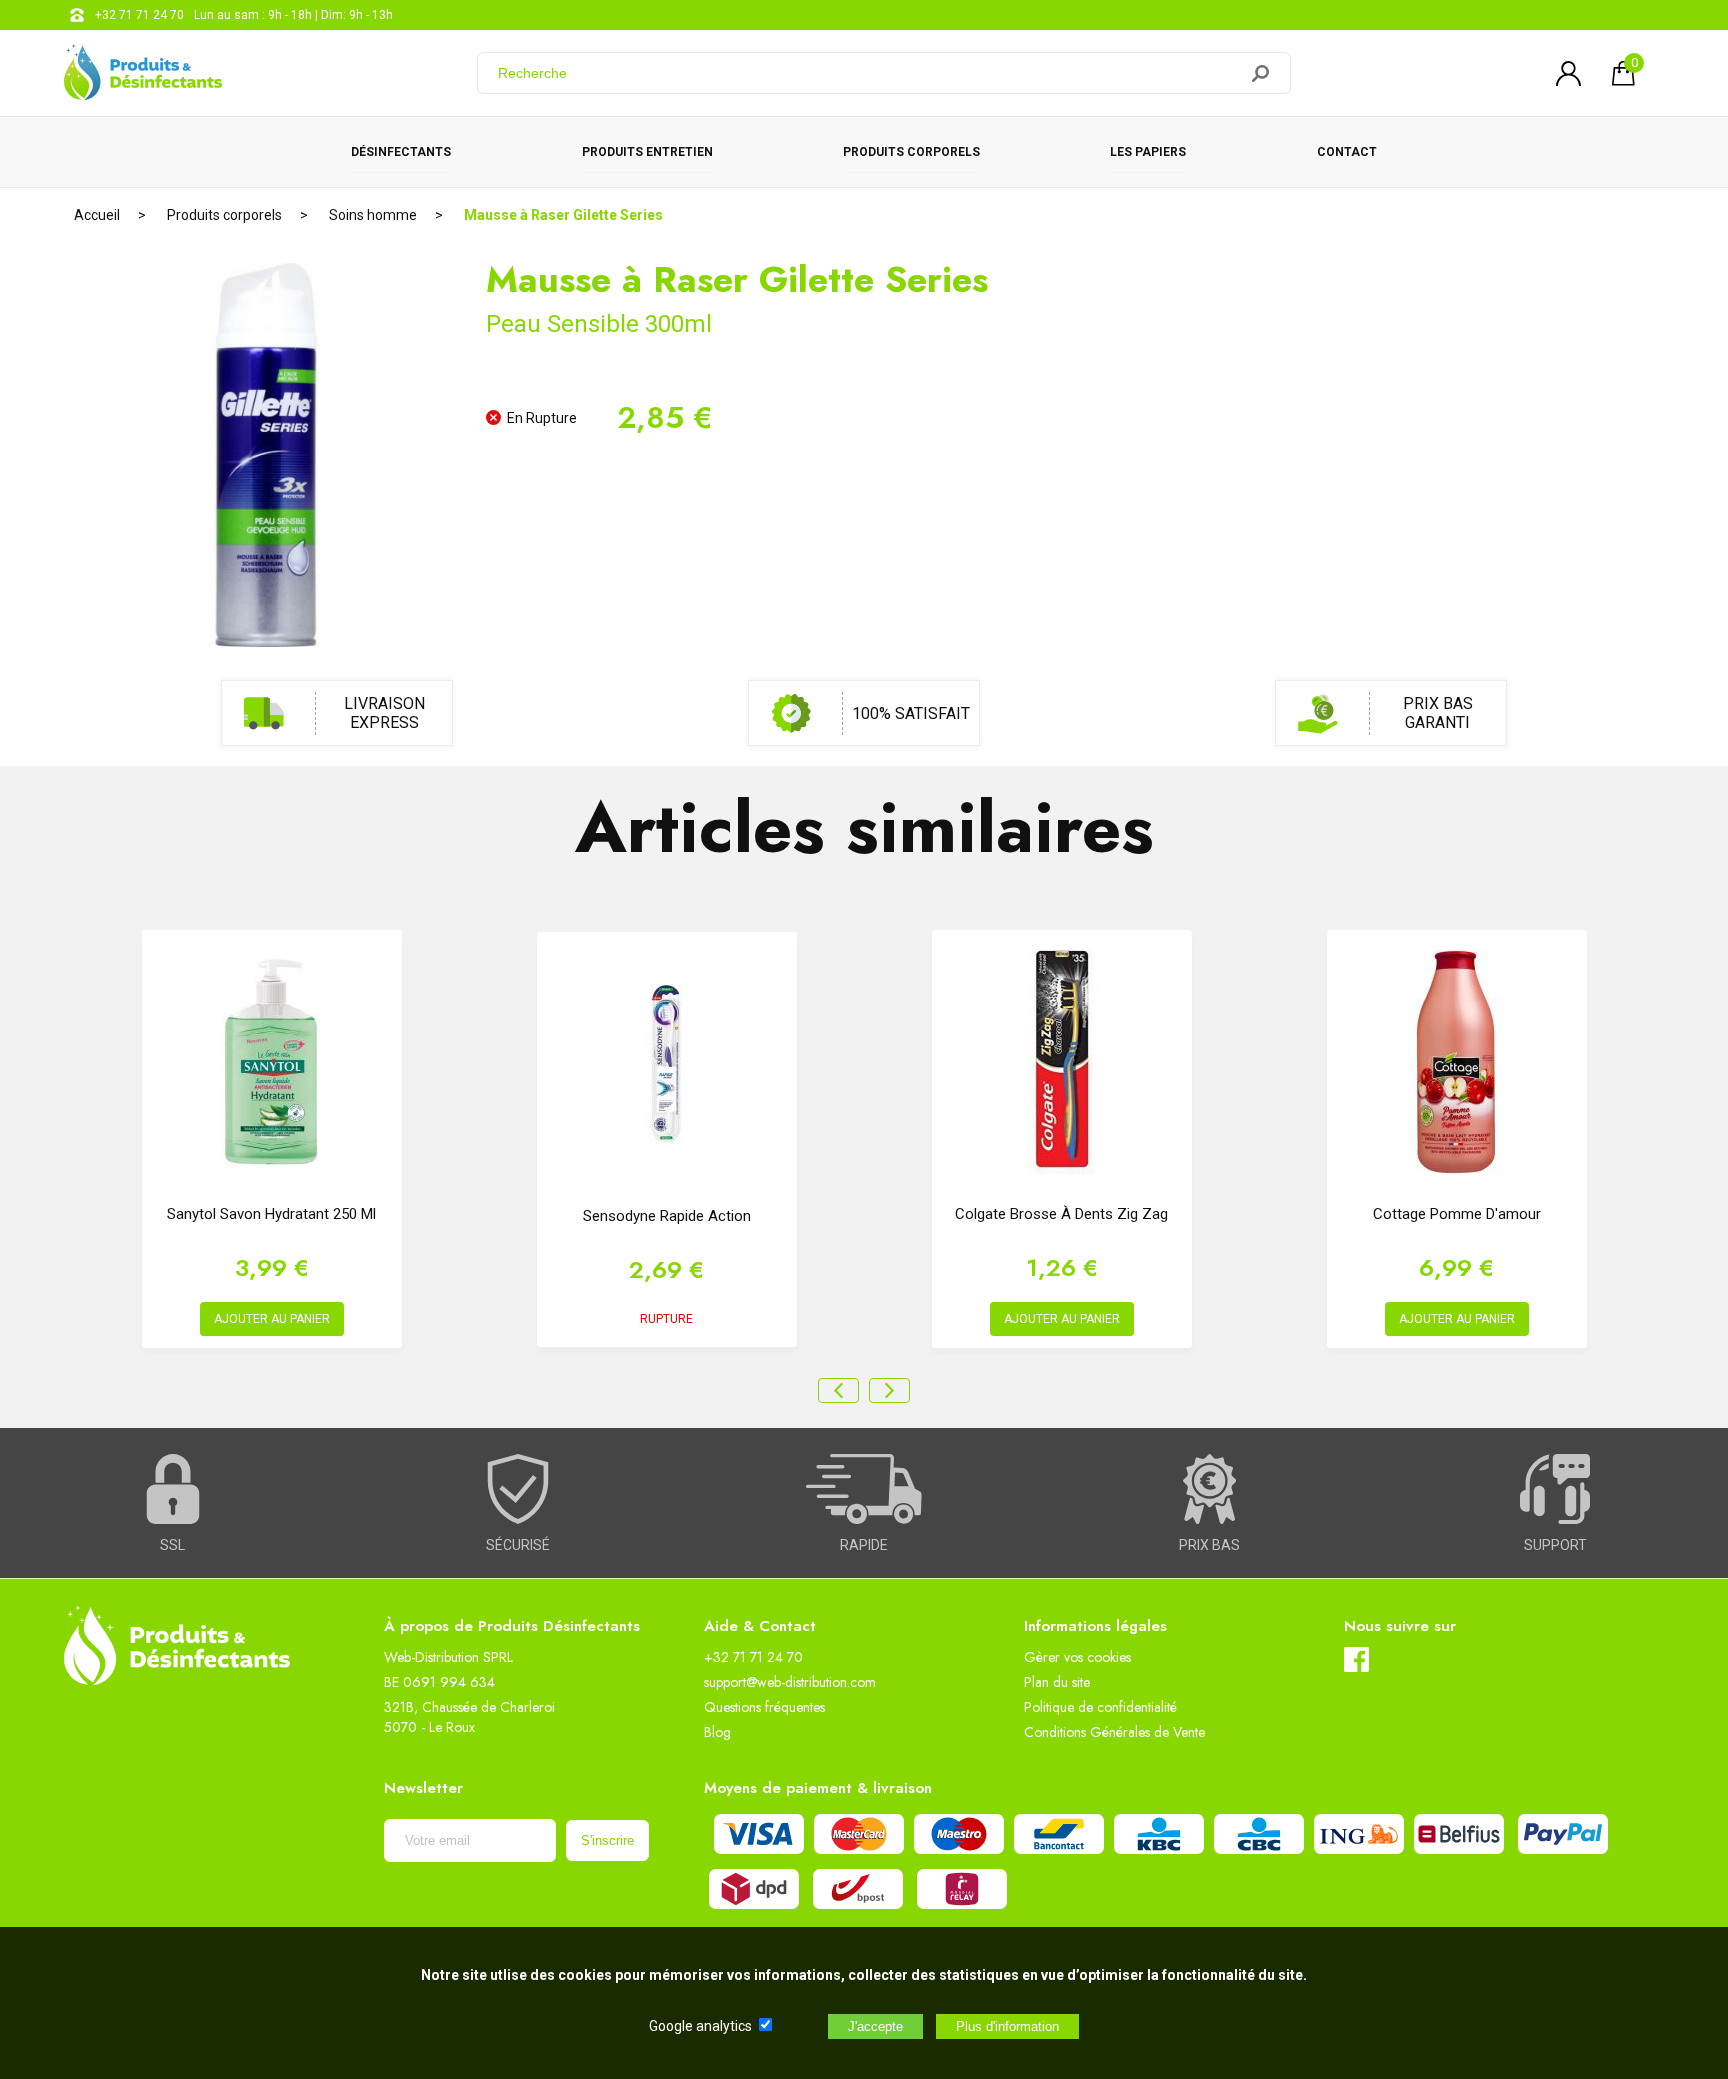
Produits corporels (911, 152)
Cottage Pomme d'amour (1457, 1214)
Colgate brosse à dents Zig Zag (1061, 1214)
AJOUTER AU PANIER (272, 1319)
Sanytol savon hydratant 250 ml (271, 1214)
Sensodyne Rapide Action (667, 1216)
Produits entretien (647, 152)
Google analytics (700, 2026)
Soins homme (373, 215)
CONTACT (1347, 152)
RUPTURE (666, 1319)
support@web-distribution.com (790, 1682)
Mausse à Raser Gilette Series (563, 215)
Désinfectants (401, 152)
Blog (717, 1732)
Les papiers (1148, 152)
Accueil (97, 215)
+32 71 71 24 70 (139, 15)
